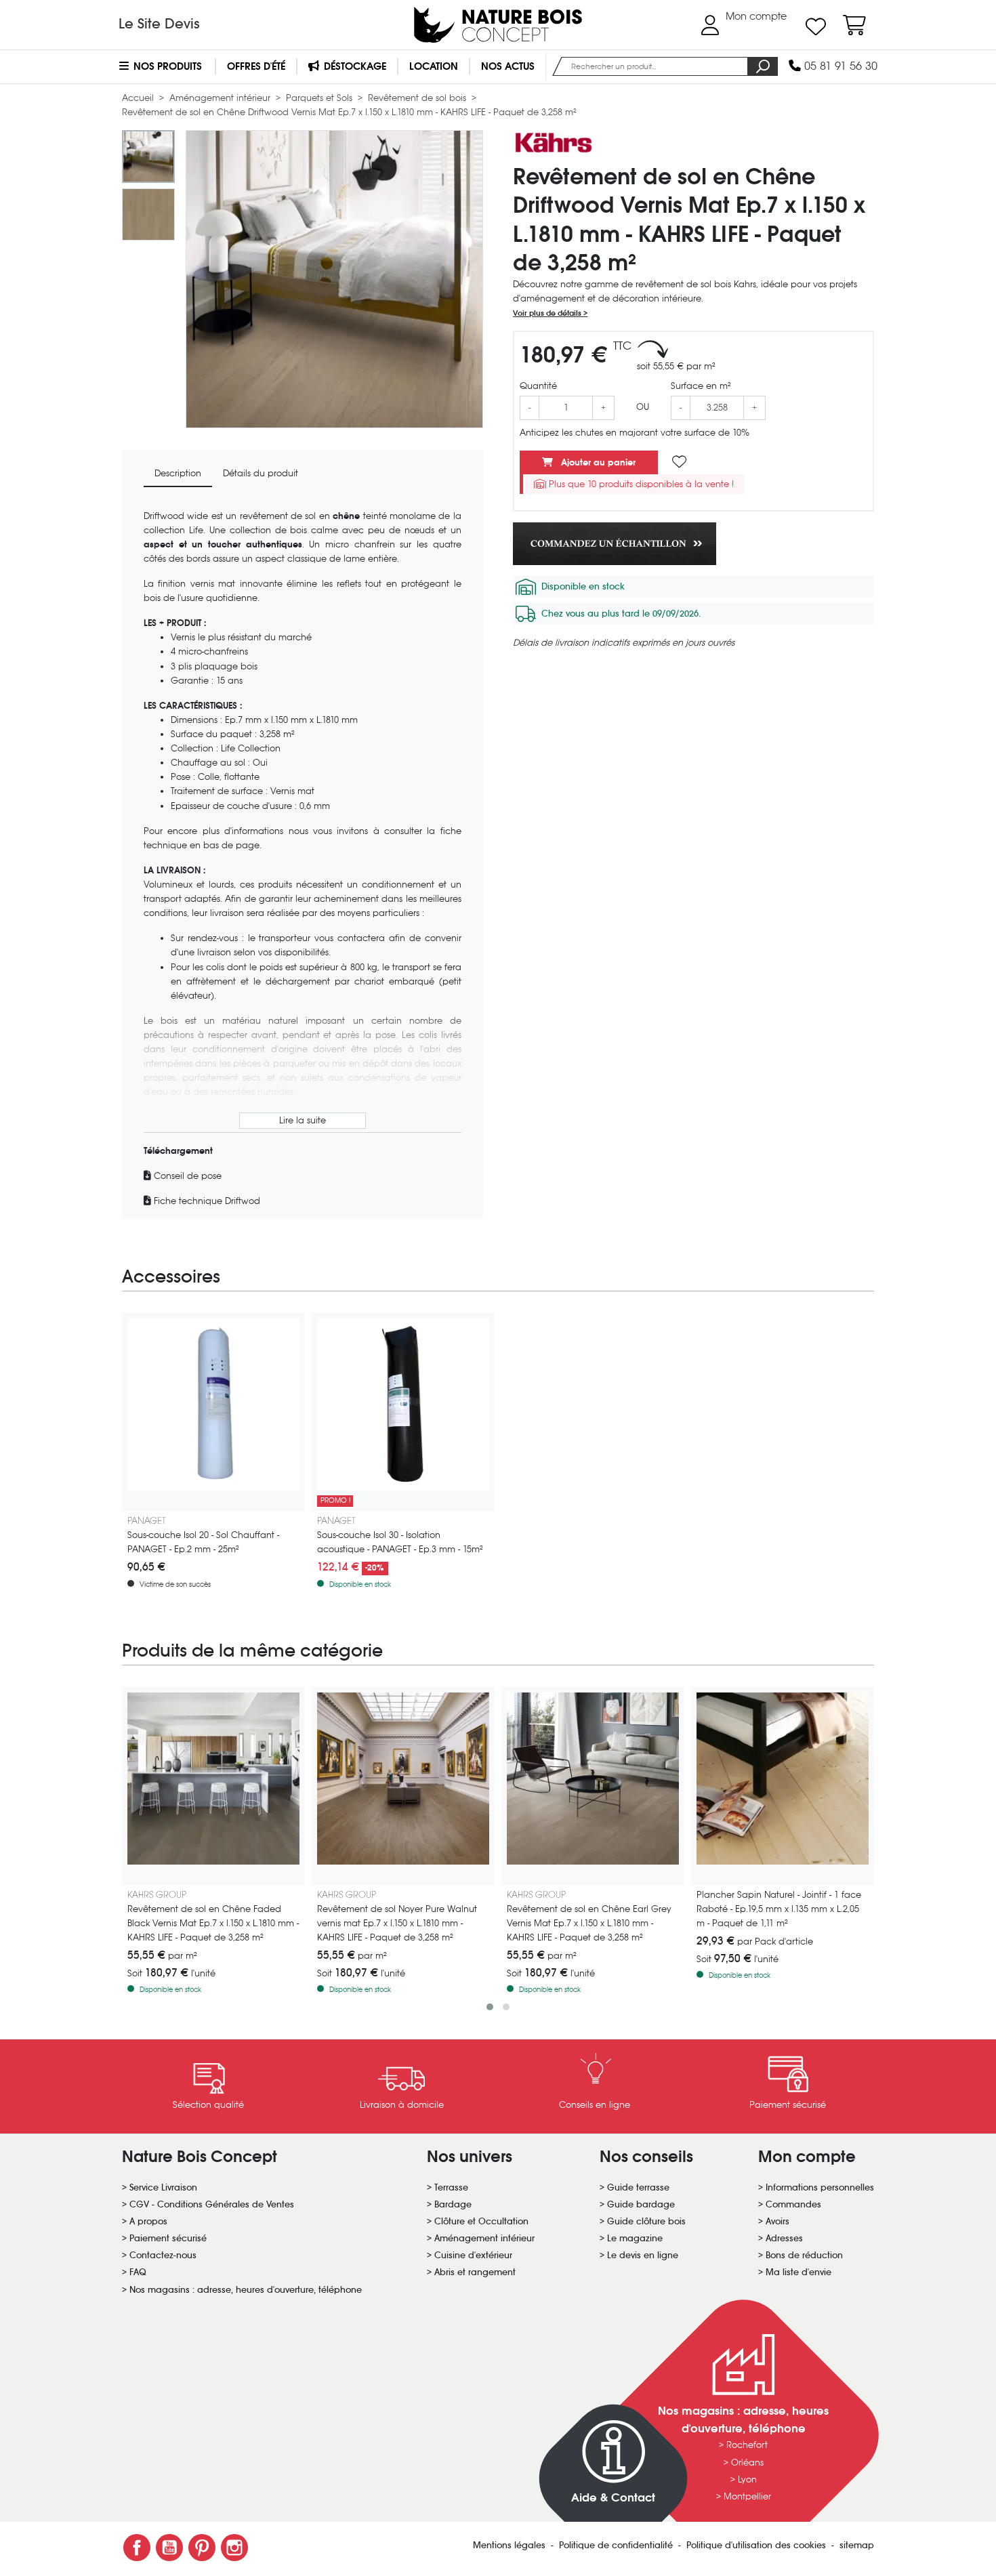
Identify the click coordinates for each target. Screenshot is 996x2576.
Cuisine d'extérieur (473, 2255)
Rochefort (747, 2445)
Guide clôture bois (646, 2221)
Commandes (793, 2204)
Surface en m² (701, 386)
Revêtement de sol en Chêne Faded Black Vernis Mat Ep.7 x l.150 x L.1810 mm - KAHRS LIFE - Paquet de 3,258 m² (213, 1923)
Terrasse (451, 2187)
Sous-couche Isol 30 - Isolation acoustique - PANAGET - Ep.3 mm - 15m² (400, 1542)
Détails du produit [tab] (261, 473)
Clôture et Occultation (481, 2221)
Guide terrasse (638, 2187)
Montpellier (747, 2496)
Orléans (747, 2463)
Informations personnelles (820, 2187)
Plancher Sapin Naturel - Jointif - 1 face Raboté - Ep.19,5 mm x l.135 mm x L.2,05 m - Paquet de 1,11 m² (779, 1909)
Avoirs (777, 2221)
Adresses (784, 2238)
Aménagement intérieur (221, 98)
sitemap (857, 2545)
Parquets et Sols (320, 98)
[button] (490, 2007)
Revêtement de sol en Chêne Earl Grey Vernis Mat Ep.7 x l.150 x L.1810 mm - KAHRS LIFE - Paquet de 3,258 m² (589, 1923)
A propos (148, 2221)
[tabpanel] (303, 858)
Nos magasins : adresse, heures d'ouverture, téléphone (246, 2290)
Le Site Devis (159, 24)
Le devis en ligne (643, 2255)
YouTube (169, 2548)
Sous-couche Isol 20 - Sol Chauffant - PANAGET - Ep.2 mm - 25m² (203, 1542)
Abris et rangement (475, 2272)
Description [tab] (178, 473)
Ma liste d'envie (798, 2272)
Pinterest (202, 2548)
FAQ (138, 2272)
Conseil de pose (186, 1176)
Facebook (137, 2548)
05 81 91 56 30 (839, 66)
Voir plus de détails (548, 313)
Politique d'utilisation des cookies (758, 2545)
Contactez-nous (163, 2255)
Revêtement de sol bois (418, 98)
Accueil (139, 98)
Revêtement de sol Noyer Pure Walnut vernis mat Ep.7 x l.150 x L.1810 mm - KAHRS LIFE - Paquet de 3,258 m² (397, 1923)
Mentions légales (511, 2545)
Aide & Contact (613, 2498)
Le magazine (635, 2238)
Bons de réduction (804, 2255)
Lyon (747, 2479)
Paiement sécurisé (168, 2238)
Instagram (234, 2548)
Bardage (453, 2204)
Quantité (538, 386)
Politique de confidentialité (617, 2545)
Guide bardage (641, 2204)
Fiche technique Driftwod (206, 1201)
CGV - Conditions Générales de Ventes (212, 2204)
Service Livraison (163, 2187)
